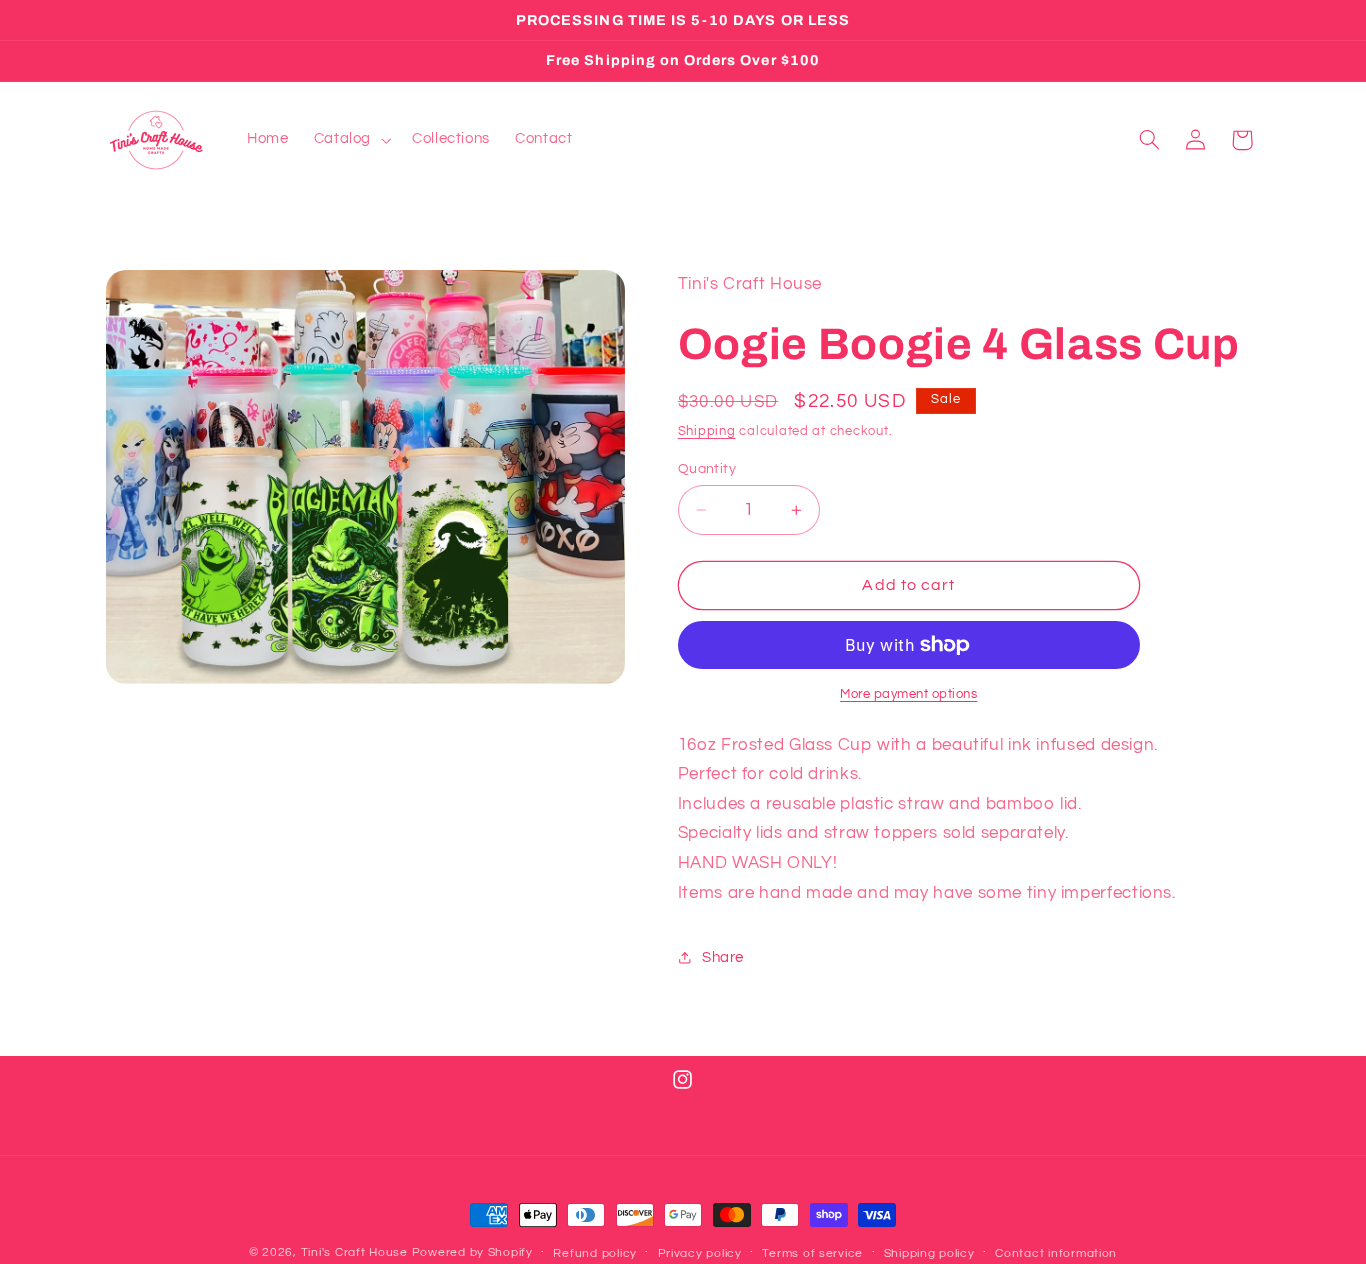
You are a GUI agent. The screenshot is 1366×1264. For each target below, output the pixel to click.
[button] (350, 140)
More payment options (909, 694)
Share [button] (723, 957)
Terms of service (812, 1253)
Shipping (707, 431)
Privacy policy (700, 1253)
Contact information (1056, 1253)
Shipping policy (929, 1253)
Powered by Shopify (472, 1252)
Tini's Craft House (354, 1252)
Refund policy (595, 1253)
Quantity (707, 469)
